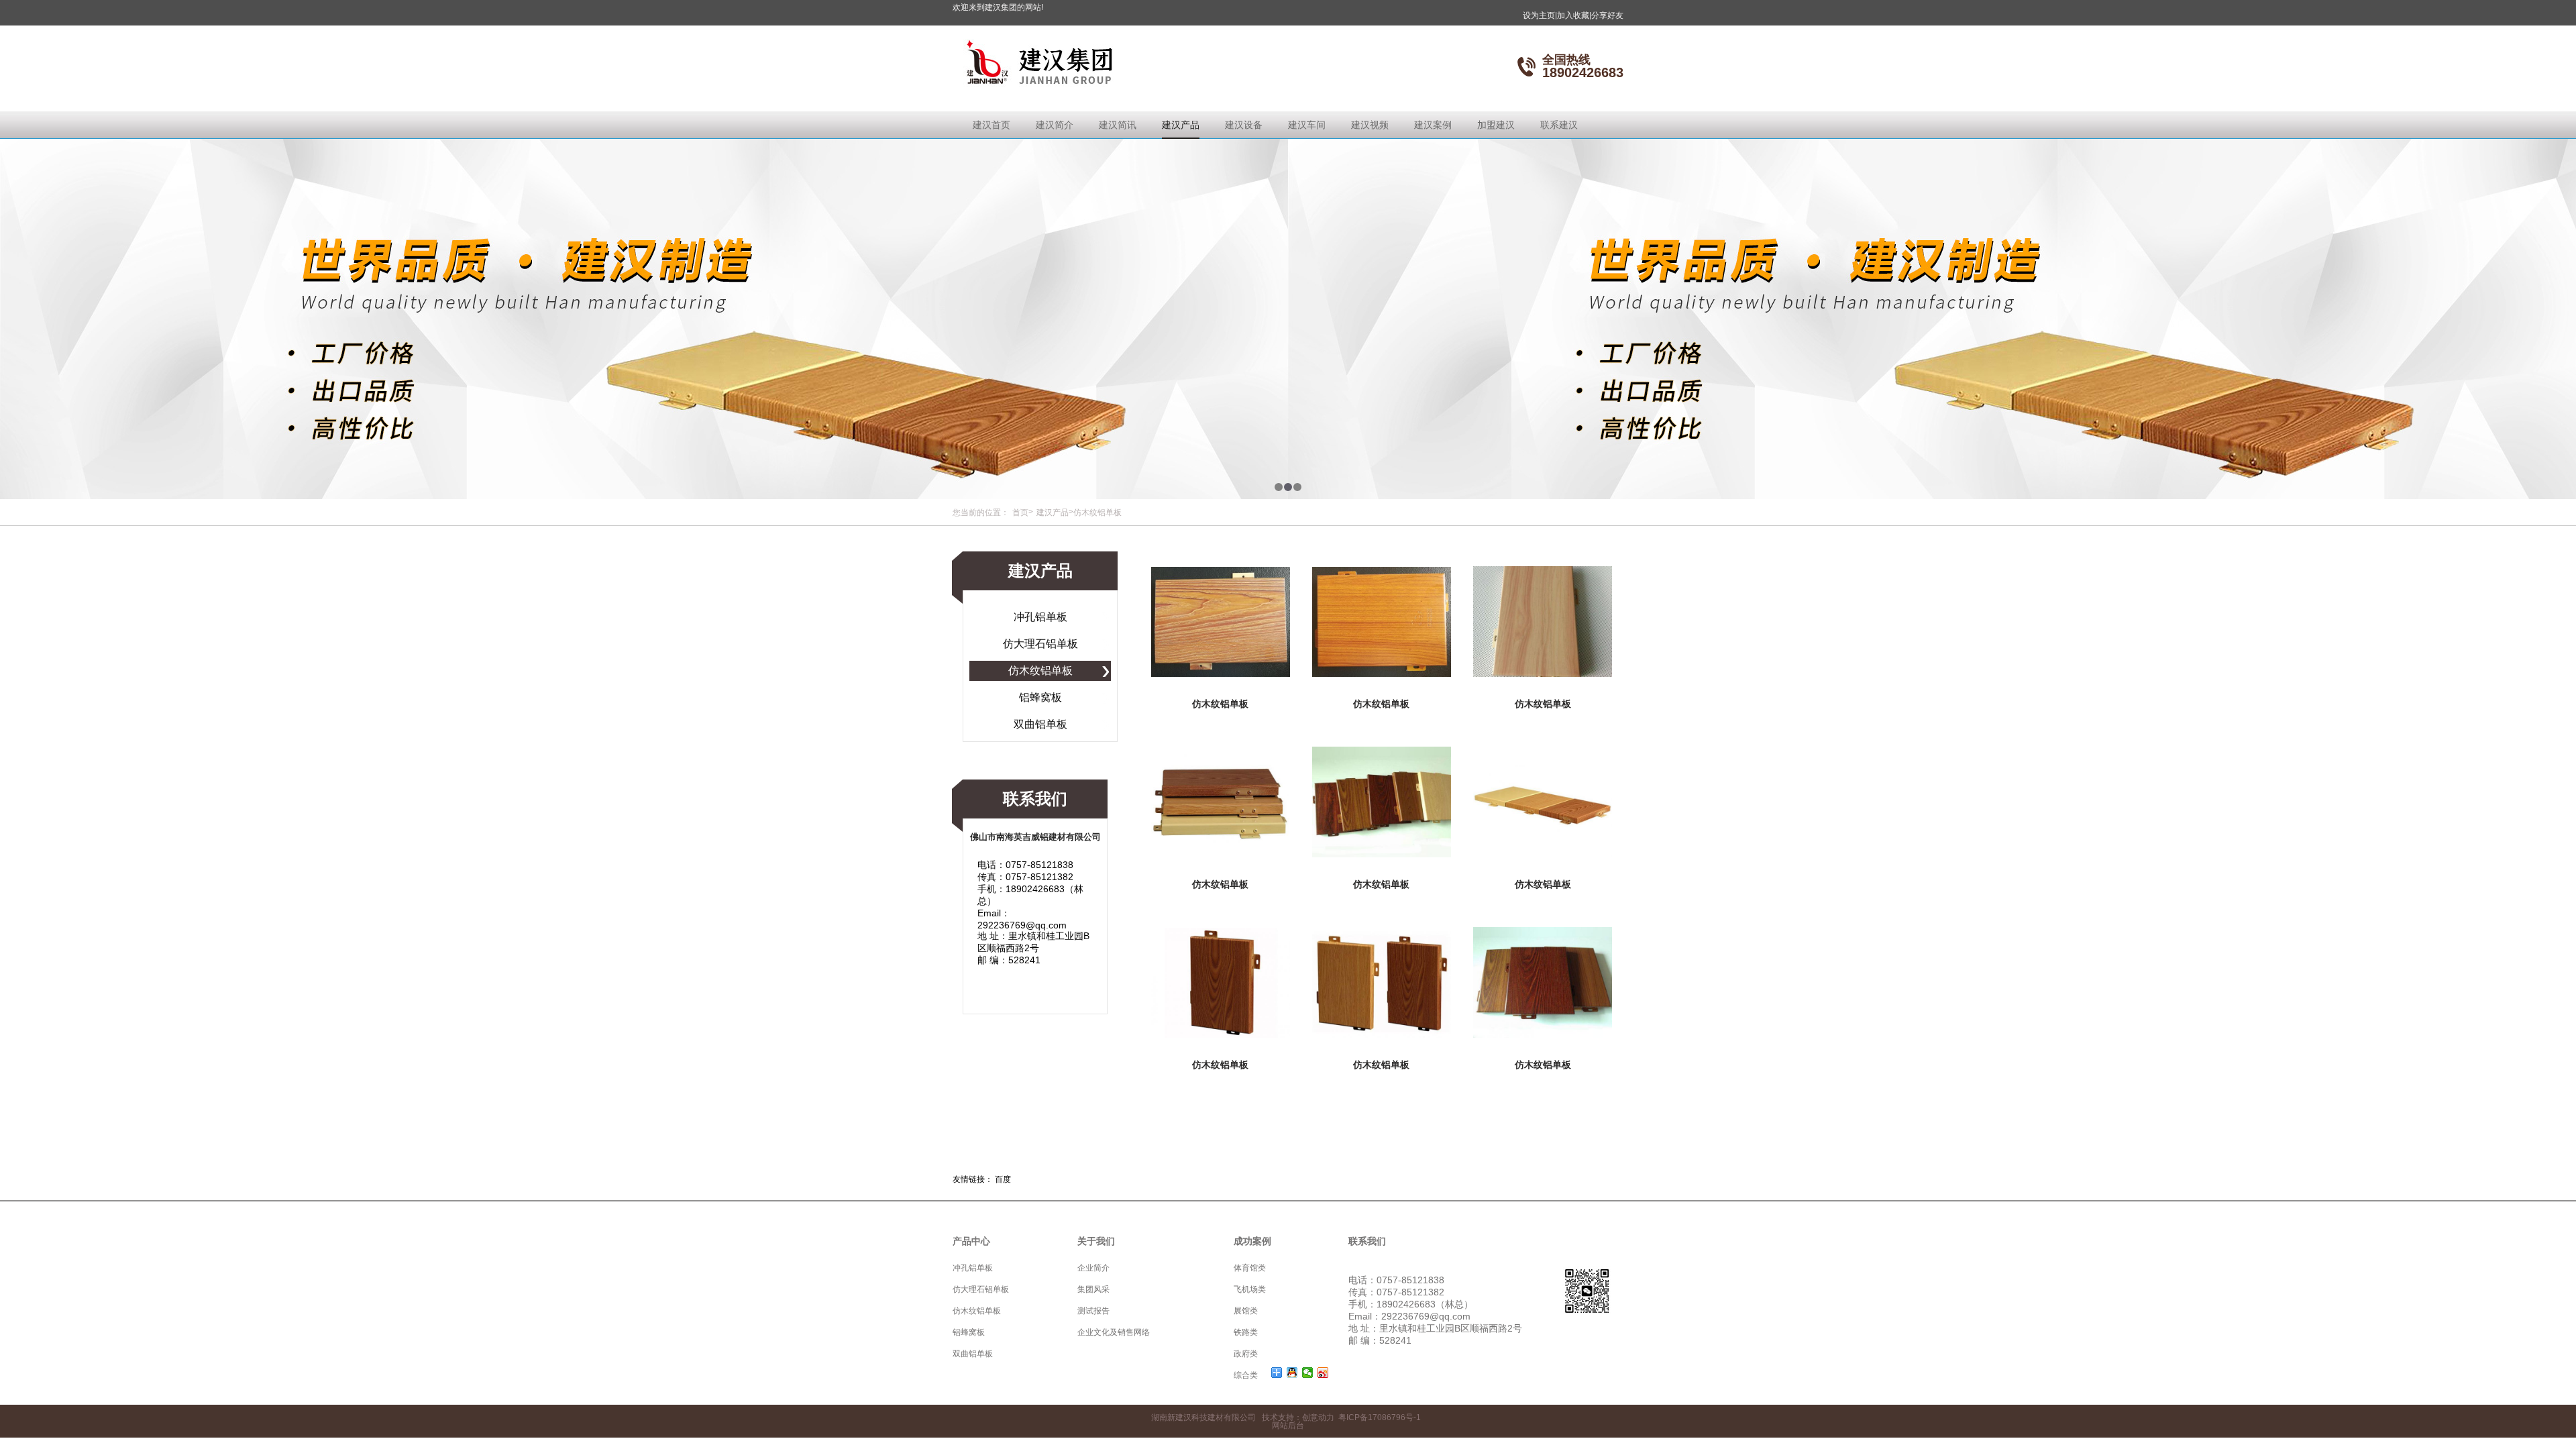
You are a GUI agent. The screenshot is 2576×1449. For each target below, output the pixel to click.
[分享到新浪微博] (1323, 1373)
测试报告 (1093, 1311)
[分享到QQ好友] (1292, 1373)
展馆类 (1246, 1311)
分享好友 (1607, 15)
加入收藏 (1574, 15)
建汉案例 (1433, 125)
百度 (1003, 1179)
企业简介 (1093, 1268)
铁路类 (1246, 1332)
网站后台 (1288, 1426)
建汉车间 (1307, 125)
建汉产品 (1181, 125)
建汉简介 (1055, 125)
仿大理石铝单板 (1040, 644)
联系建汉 (1559, 125)
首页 (1020, 513)
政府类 (1246, 1354)
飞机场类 (1250, 1289)
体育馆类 (1250, 1268)
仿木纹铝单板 (1040, 670)
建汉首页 (991, 125)
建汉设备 (1244, 125)
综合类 (1246, 1375)
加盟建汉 (1496, 125)
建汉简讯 (1118, 125)
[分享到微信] (1308, 1373)
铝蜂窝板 (1040, 697)
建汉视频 (1370, 125)
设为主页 (1540, 15)
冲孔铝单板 (1040, 617)
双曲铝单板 (1040, 724)
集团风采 (1093, 1289)
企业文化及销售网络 (1114, 1332)
